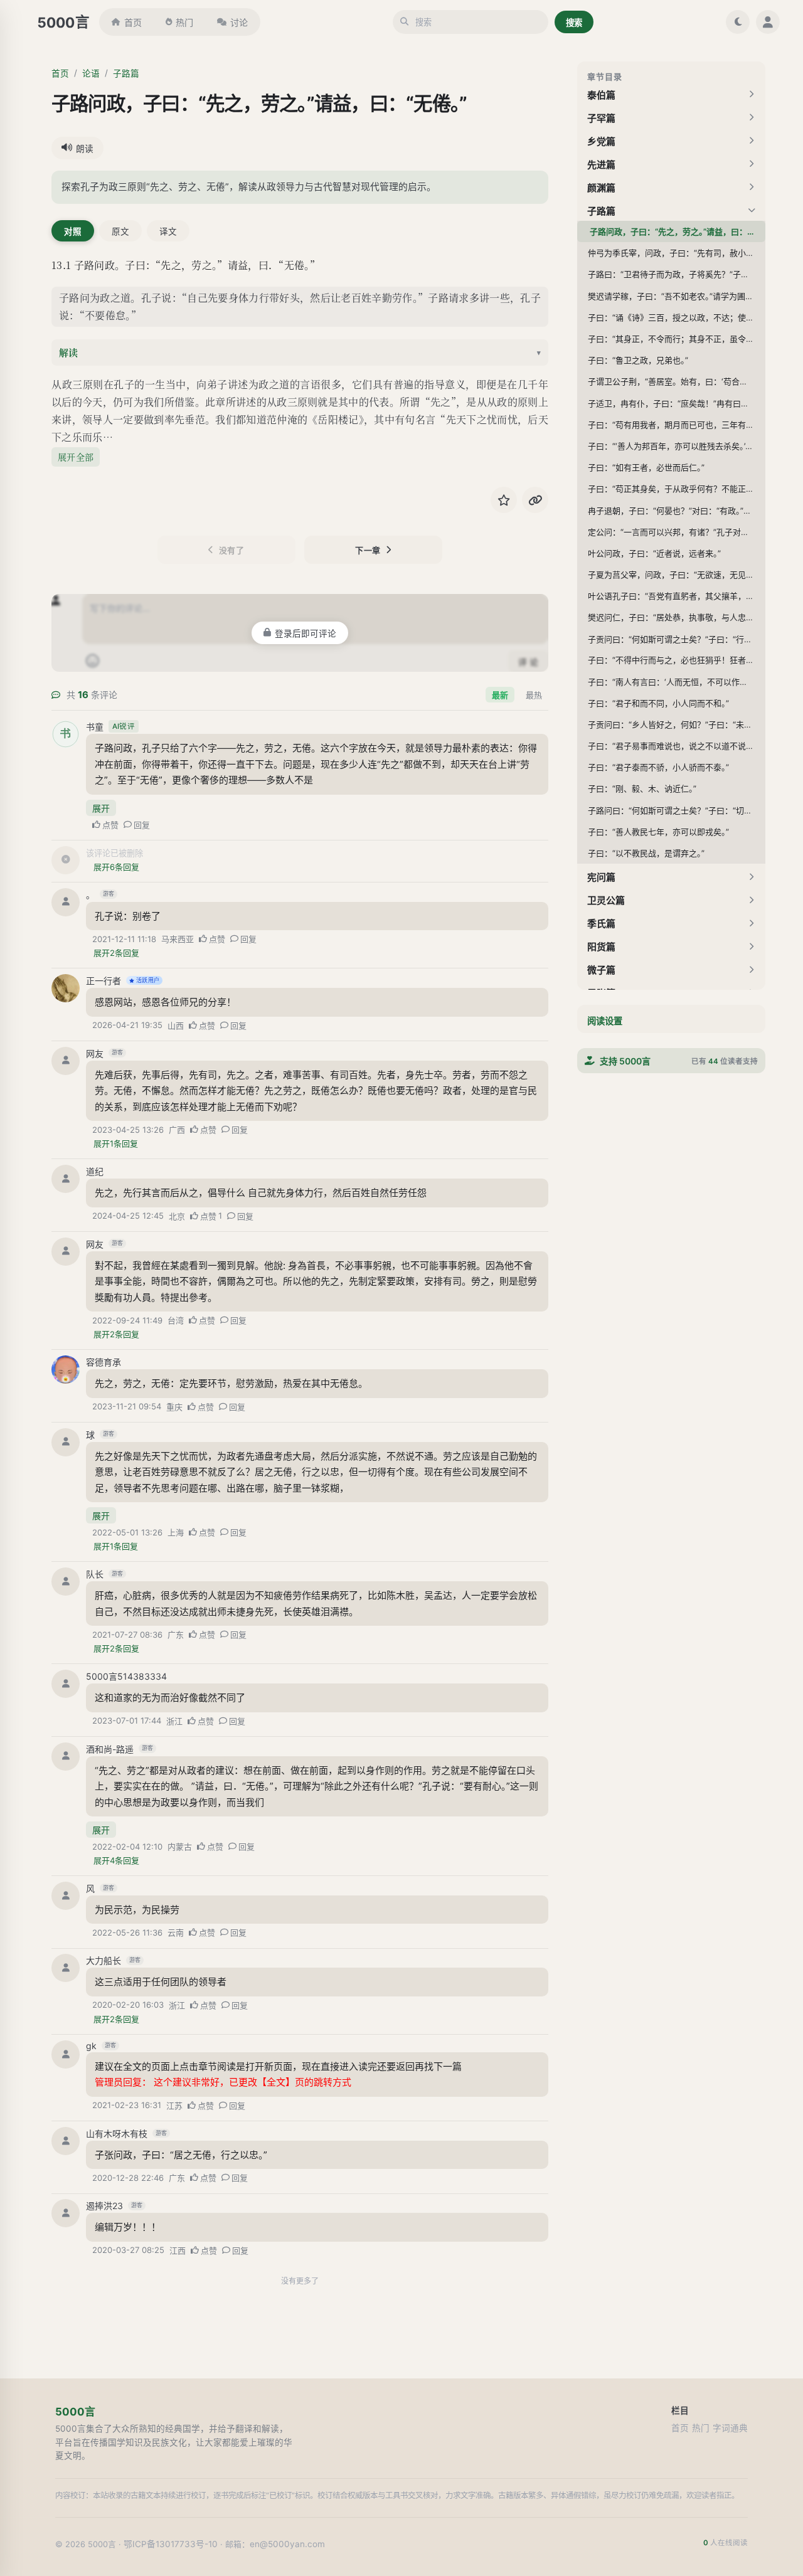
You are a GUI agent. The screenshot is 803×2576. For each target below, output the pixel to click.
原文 (120, 231)
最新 (500, 695)
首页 (133, 22)
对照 (73, 231)
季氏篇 (601, 924)
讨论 (239, 22)
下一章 (368, 550)
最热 (534, 695)
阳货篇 (601, 947)
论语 (91, 73)
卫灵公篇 (606, 900)
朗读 (85, 149)
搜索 (574, 23)
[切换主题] (738, 22)
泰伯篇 (601, 95)
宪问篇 (601, 877)
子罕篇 (601, 118)
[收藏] (504, 500)
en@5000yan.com (287, 2544)
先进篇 (601, 165)
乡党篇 (601, 141)
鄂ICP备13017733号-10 (171, 2544)
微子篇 (601, 970)
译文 (168, 231)
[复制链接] (535, 500)
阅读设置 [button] (605, 1021)
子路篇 (126, 73)
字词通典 (730, 2428)
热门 (184, 22)
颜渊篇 (601, 188)
